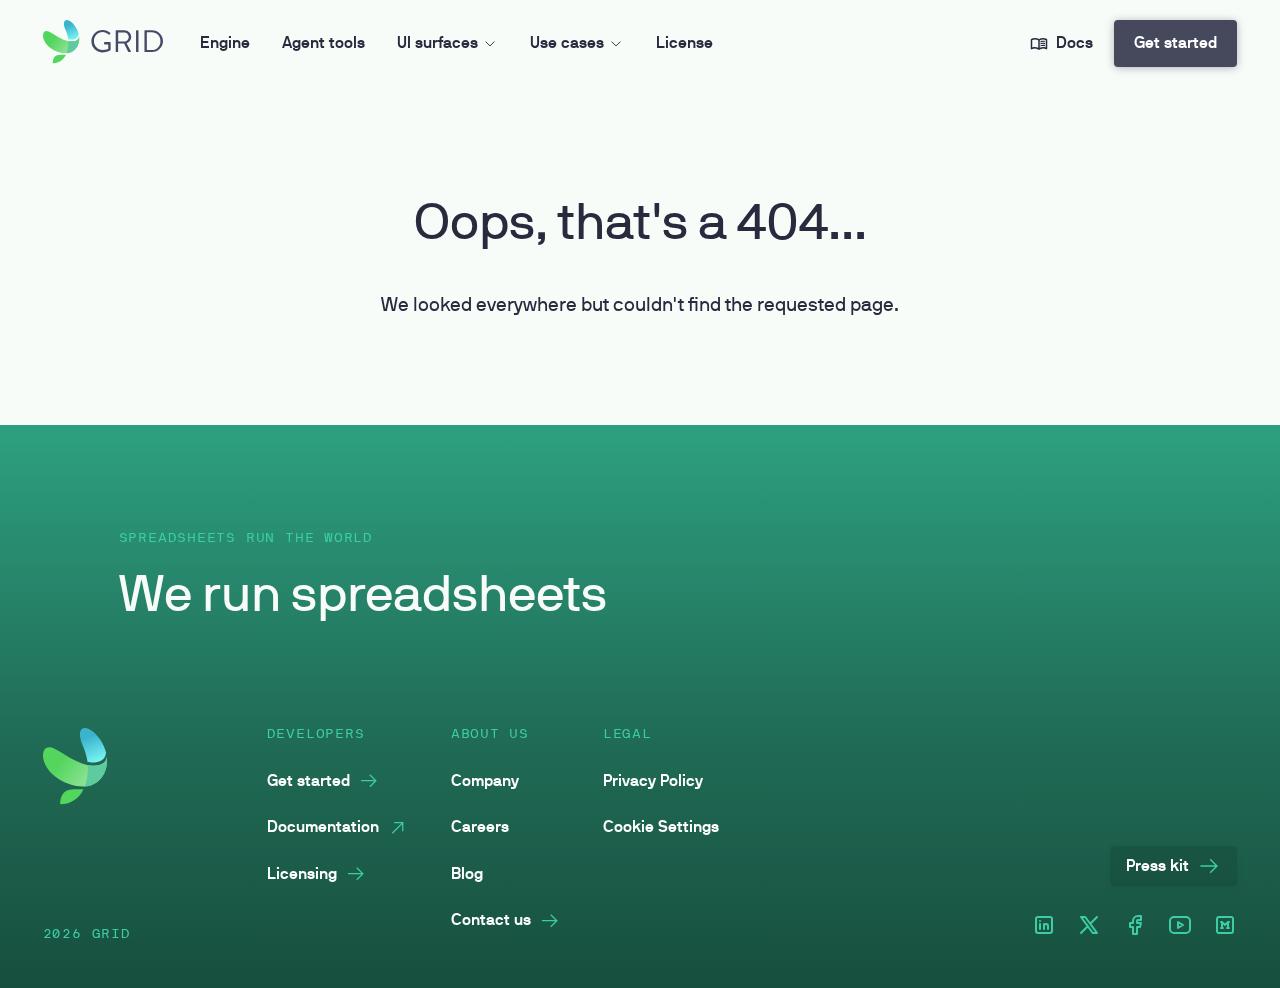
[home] (103, 43)
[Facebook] (1135, 926)
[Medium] (1225, 926)
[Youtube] (1180, 926)
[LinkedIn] (1044, 926)
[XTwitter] (1089, 926)
